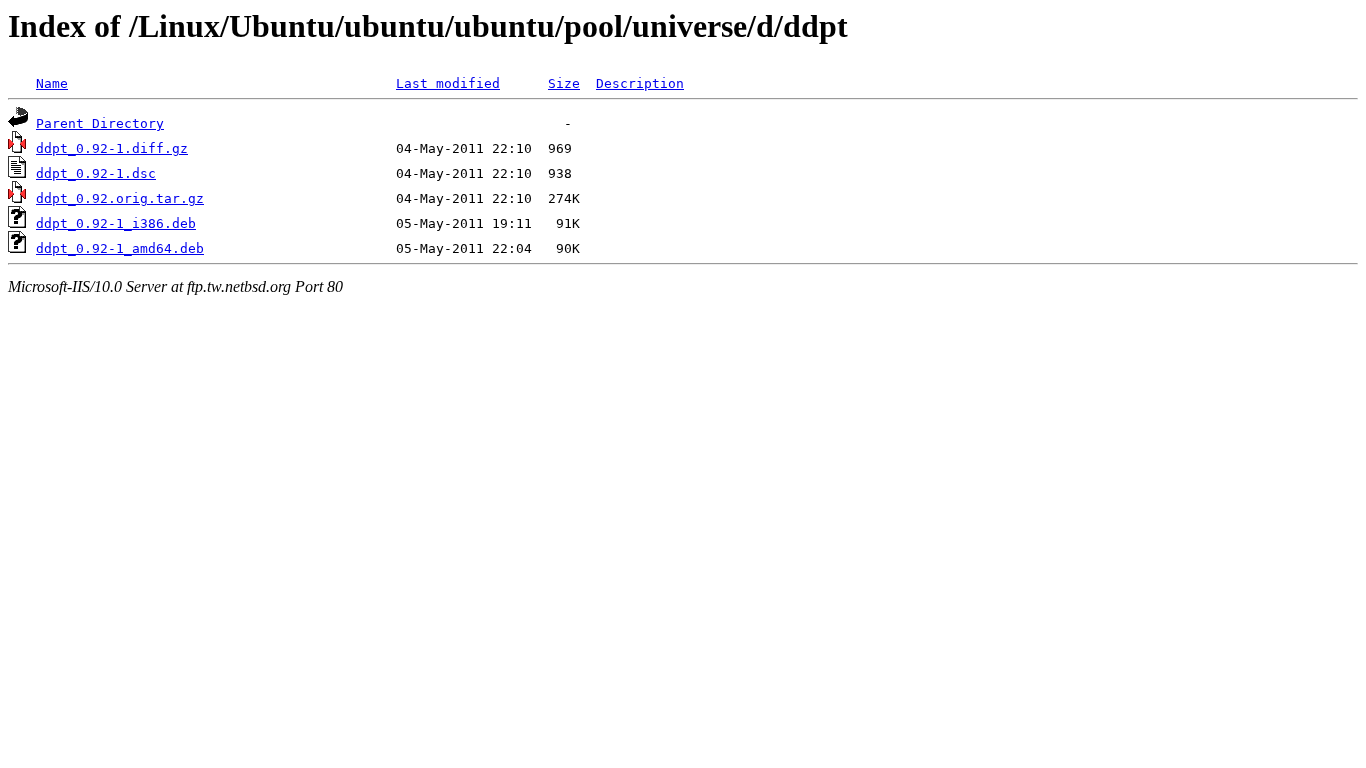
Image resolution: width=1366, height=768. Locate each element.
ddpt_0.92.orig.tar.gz (120, 198)
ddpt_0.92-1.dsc (96, 173)
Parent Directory (100, 123)
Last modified (448, 83)
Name (52, 83)
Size (564, 83)
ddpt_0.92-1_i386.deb (116, 223)
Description (640, 83)
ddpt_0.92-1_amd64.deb (120, 248)
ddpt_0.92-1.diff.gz (112, 148)
